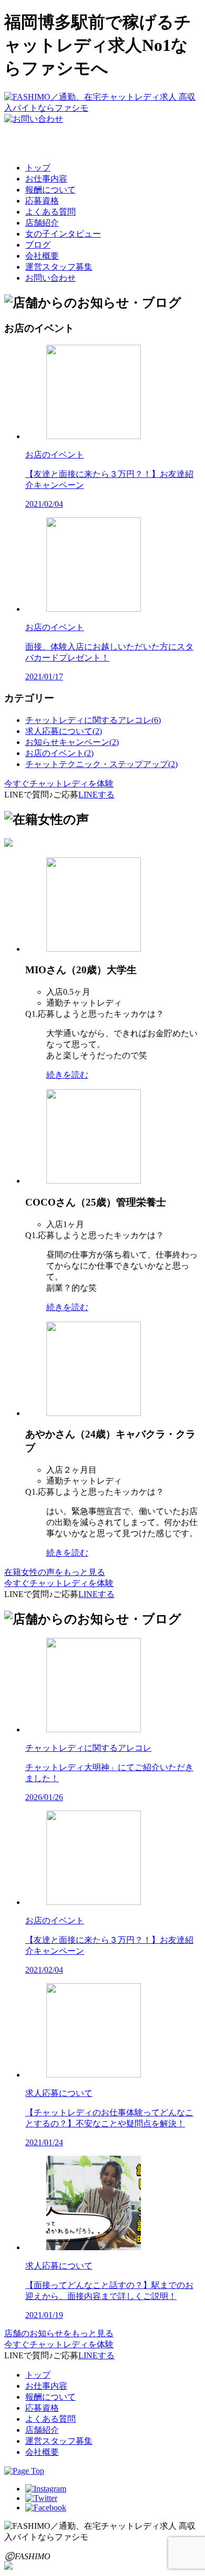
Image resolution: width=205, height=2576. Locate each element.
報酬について (50, 190)
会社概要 (42, 256)
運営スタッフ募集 (59, 267)
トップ (38, 168)
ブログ (38, 245)
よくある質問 (50, 212)
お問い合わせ (50, 278)
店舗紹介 (42, 223)
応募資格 (42, 201)
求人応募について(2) (64, 731)
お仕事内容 (46, 179)
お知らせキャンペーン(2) (72, 742)
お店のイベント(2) (59, 753)
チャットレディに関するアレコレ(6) (93, 720)
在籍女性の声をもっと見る (55, 1572)
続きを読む (67, 1075)
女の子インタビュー (63, 234)
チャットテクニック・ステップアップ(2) (101, 764)
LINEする (96, 795)
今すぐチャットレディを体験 (59, 784)
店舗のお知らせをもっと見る (59, 2333)
